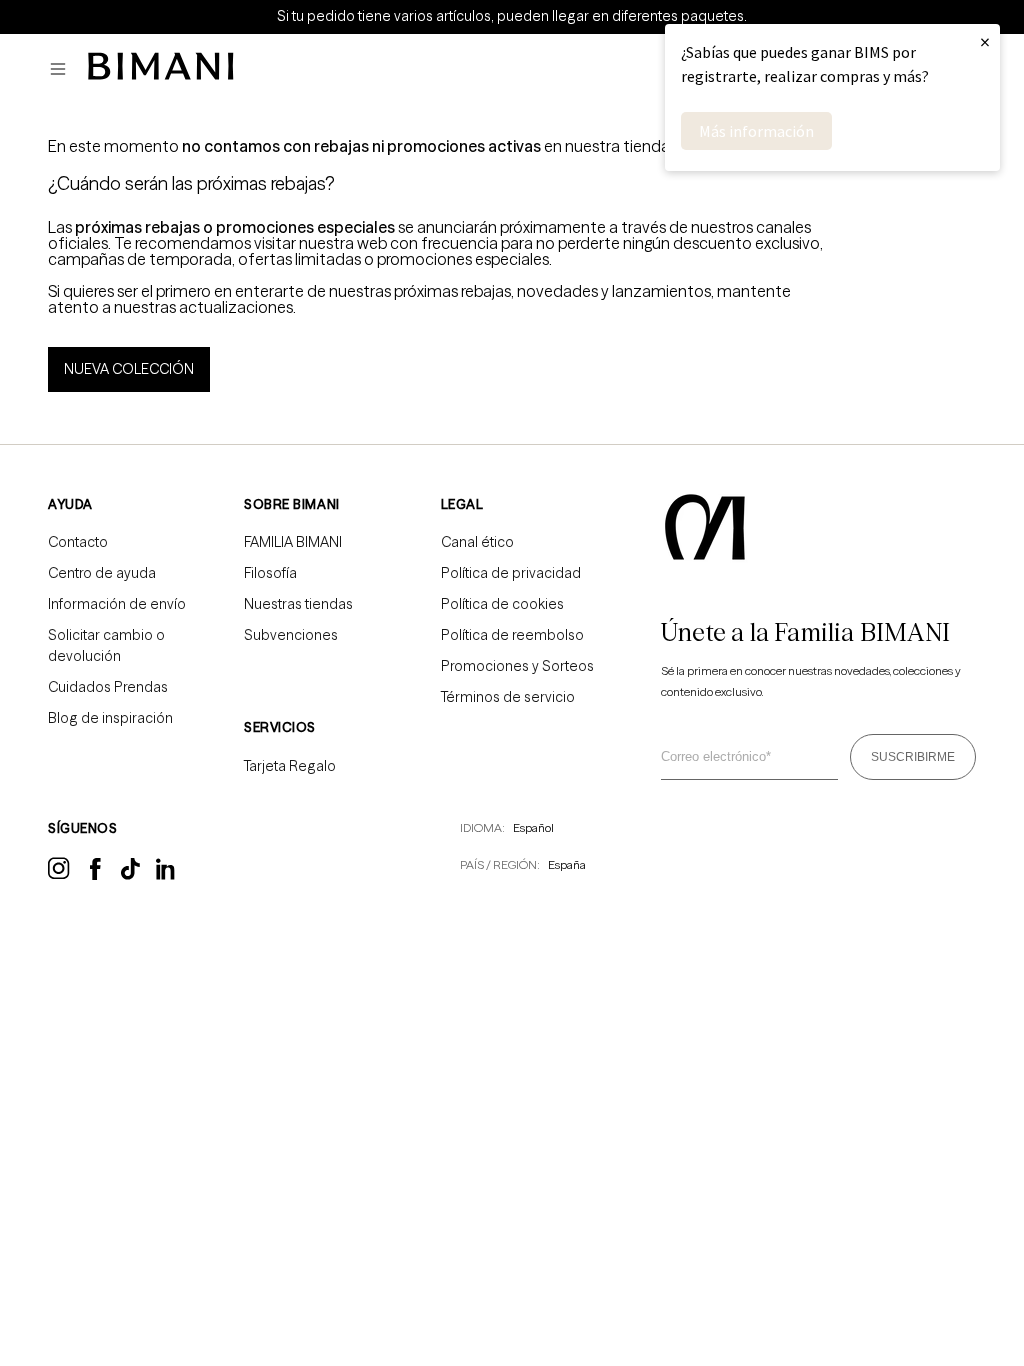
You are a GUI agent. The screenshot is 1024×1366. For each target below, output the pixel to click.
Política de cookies (502, 604)
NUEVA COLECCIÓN (129, 369)
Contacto (78, 542)
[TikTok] (130, 875)
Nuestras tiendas (298, 604)
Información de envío (117, 604)
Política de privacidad (511, 573)
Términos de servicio (508, 697)
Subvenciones (291, 635)
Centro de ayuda (102, 573)
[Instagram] (59, 876)
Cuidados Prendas (108, 687)
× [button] (985, 41)
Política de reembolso (512, 635)
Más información (756, 131)
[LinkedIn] (167, 876)
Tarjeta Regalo (290, 766)
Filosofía (270, 573)
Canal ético (477, 542)
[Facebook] (95, 875)
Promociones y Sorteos (517, 666)
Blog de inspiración (110, 718)
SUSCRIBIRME (913, 757)
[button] (63, 69)
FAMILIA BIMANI (293, 542)
